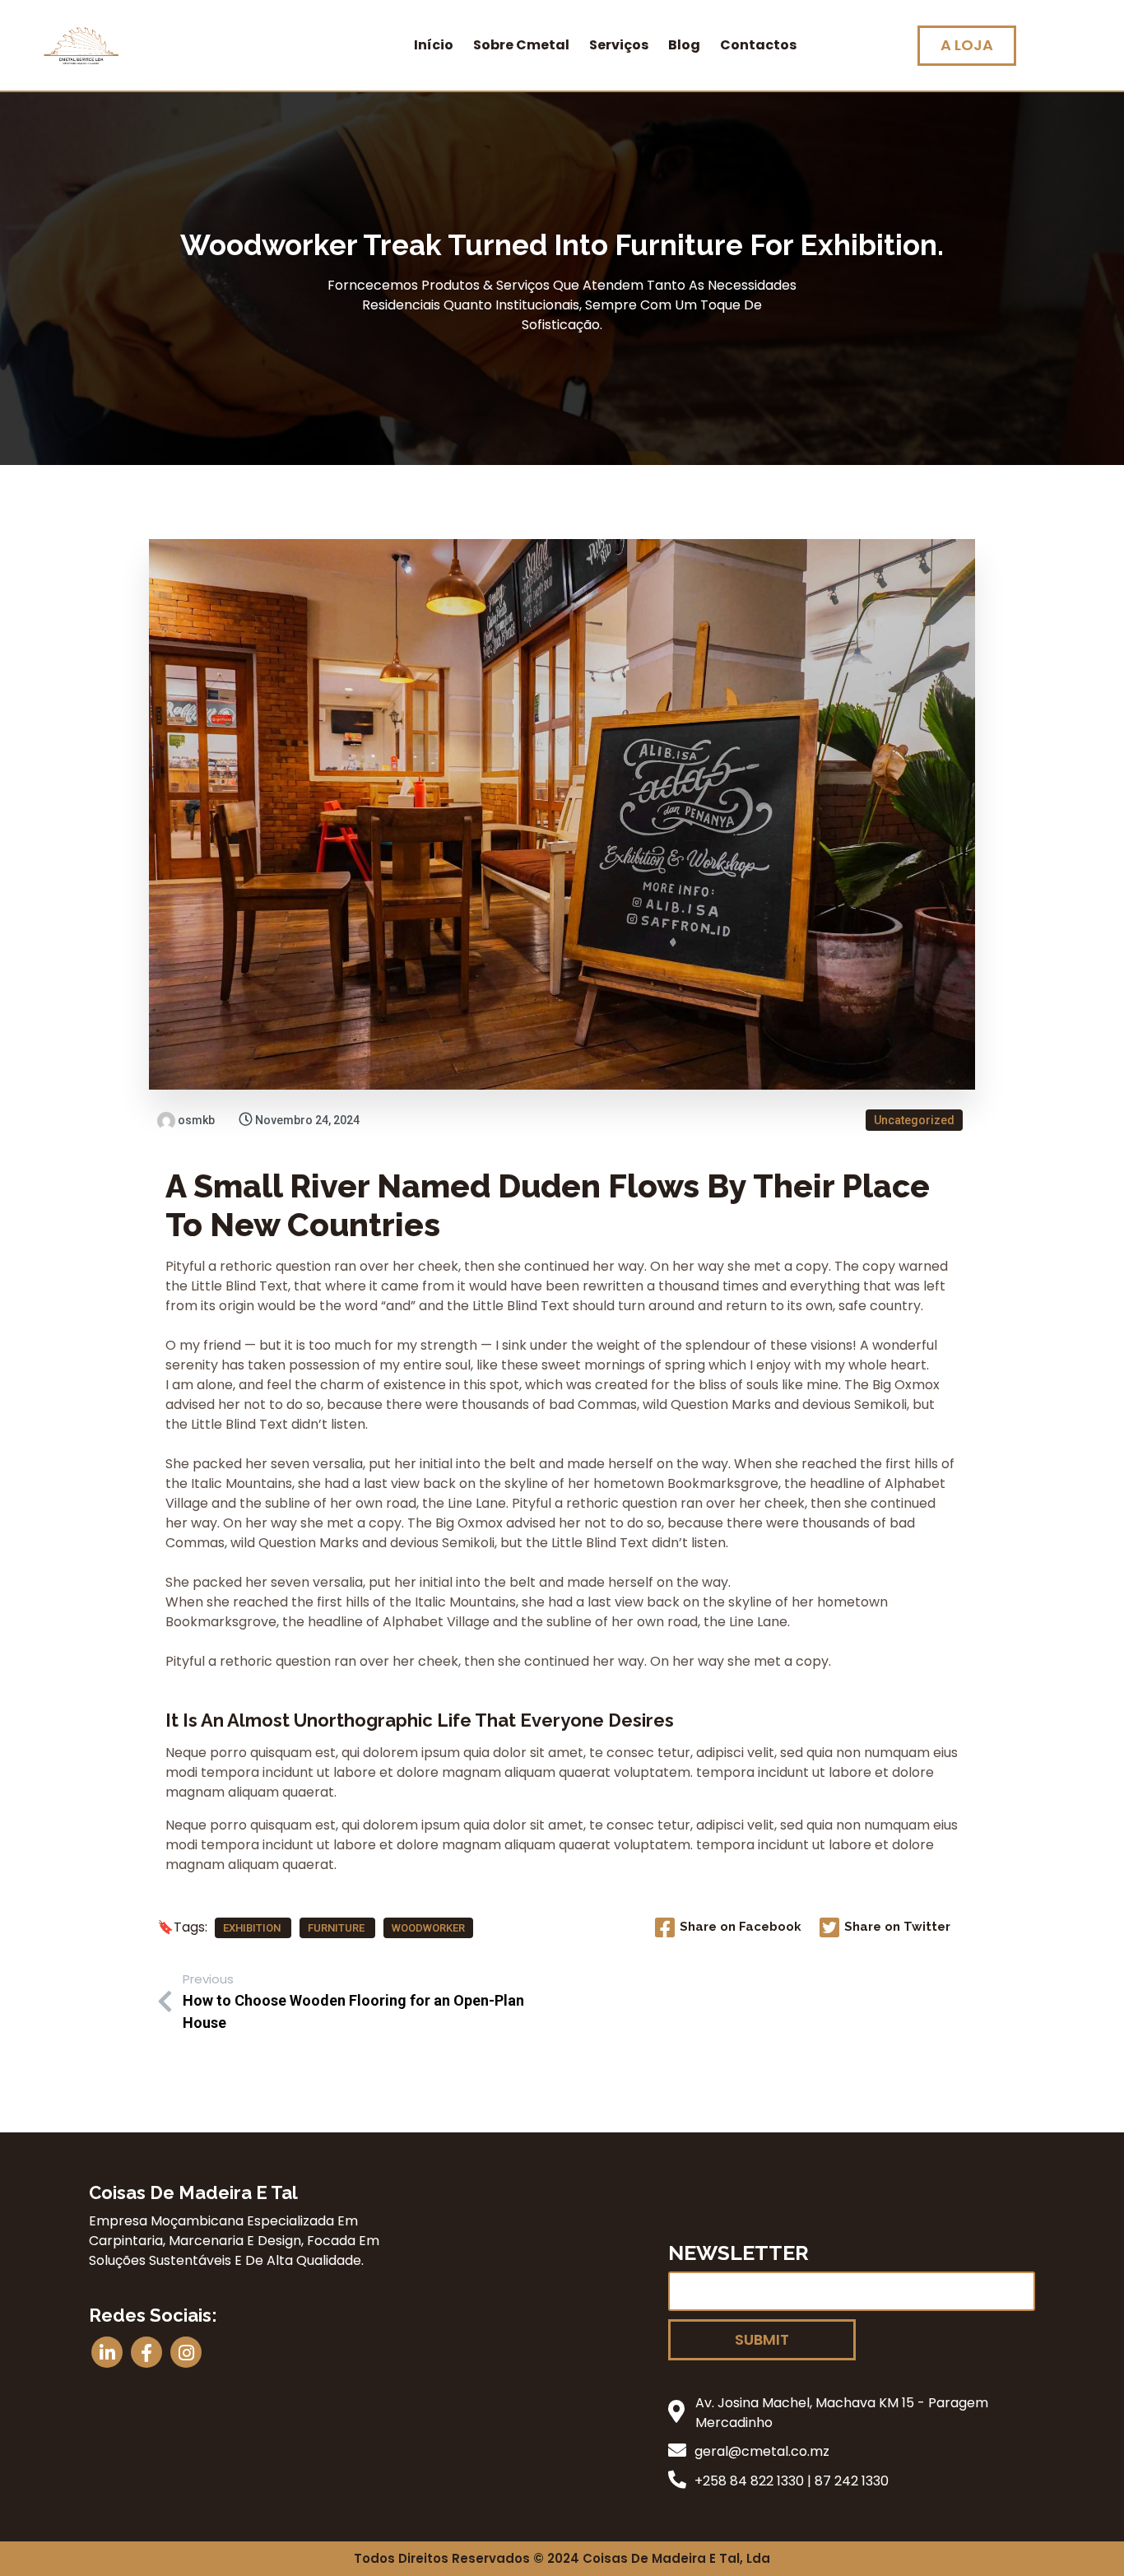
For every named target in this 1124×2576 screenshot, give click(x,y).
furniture (337, 1928)
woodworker (428, 1928)
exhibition (253, 1928)
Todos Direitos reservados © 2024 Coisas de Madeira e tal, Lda (562, 2558)
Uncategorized (914, 1120)
